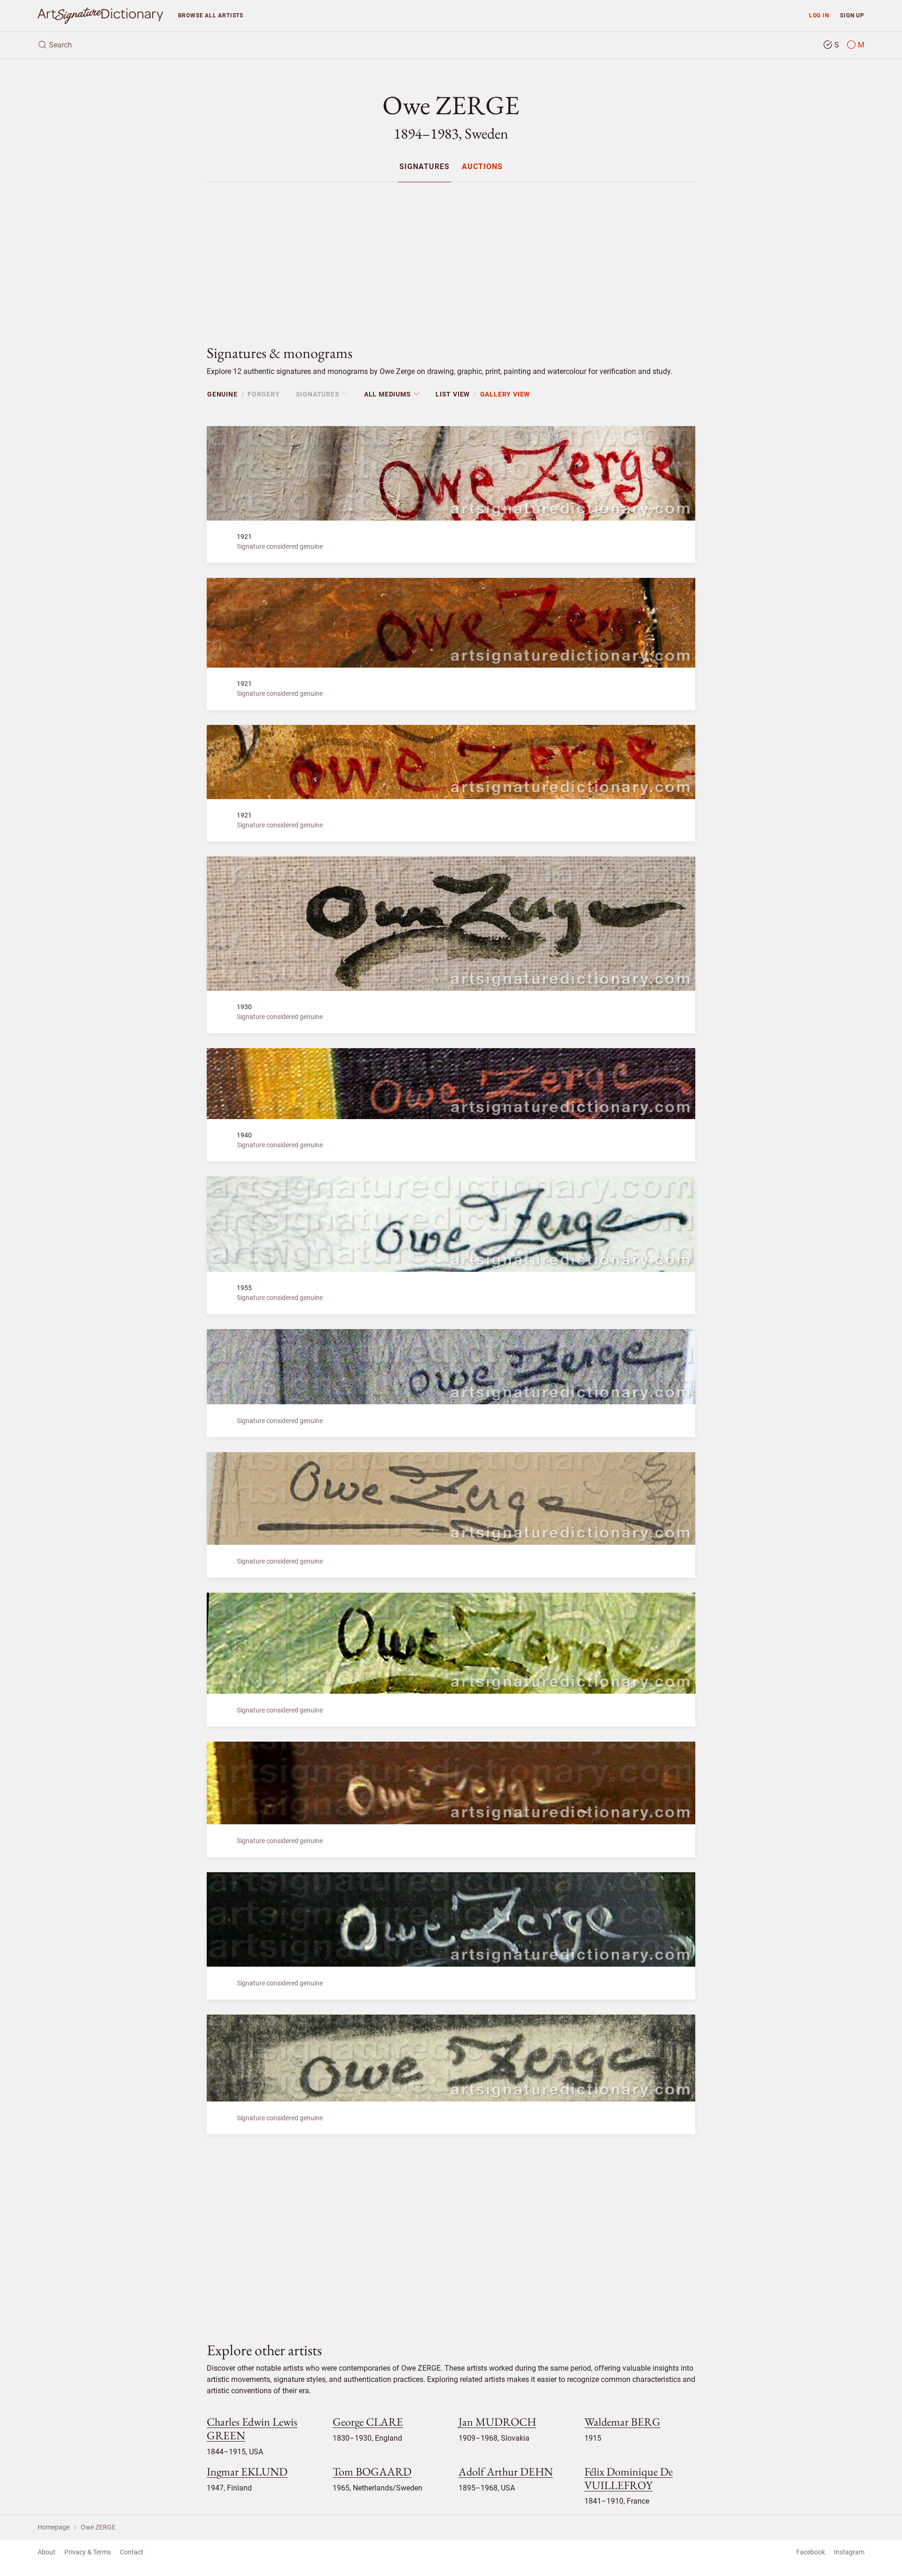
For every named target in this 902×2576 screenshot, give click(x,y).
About (47, 2552)
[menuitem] (424, 167)
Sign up (852, 15)
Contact (132, 2552)
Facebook (811, 2552)
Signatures (424, 167)
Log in (819, 15)
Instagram (849, 2552)
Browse (211, 15)
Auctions (482, 167)
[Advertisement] (451, 256)
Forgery (264, 394)
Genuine (222, 394)
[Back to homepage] (100, 16)
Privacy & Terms (88, 2552)
